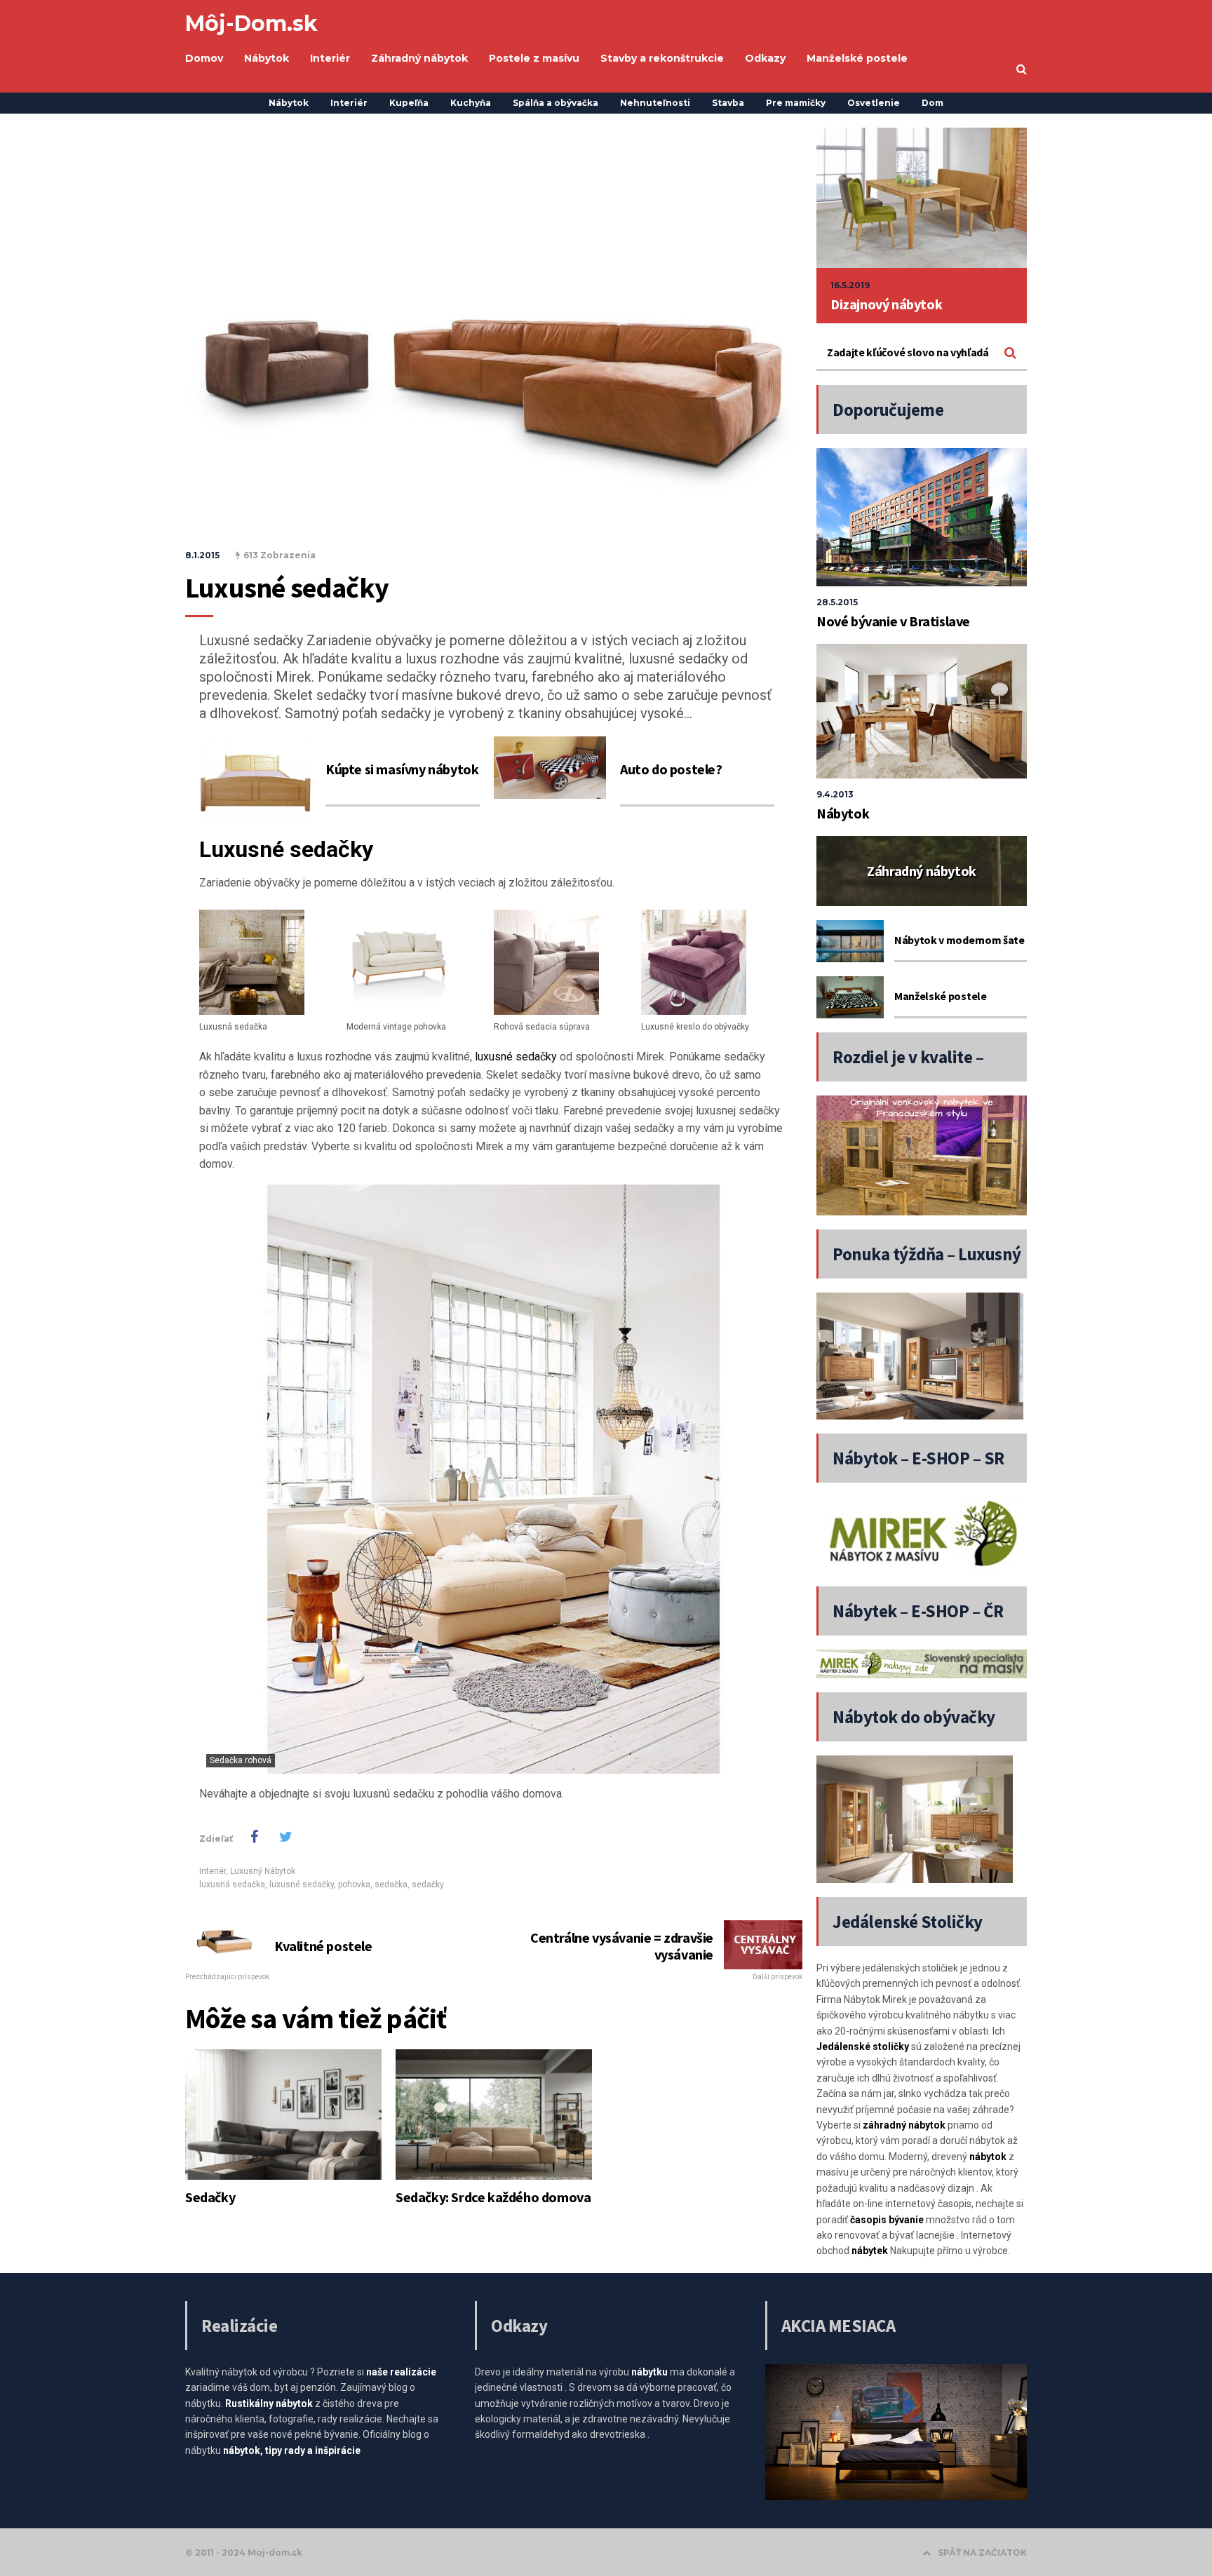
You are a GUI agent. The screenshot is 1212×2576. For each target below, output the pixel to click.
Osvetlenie (874, 103)
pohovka (354, 1884)
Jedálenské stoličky (863, 2046)
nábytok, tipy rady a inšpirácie (292, 2450)
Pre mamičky (796, 103)
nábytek (870, 2251)
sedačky (428, 1884)
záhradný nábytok (904, 2125)
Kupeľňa (409, 103)
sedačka (391, 1884)
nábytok (987, 2157)
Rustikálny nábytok (269, 2403)
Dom (932, 103)
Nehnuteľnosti (655, 103)
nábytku (649, 2372)
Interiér (349, 103)
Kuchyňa (471, 103)
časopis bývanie (887, 2220)
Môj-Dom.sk (251, 23)
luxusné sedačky (516, 1057)
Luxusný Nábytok (263, 1871)
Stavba (728, 103)
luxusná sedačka (232, 1884)
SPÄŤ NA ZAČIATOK (982, 2553)
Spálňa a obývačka (555, 103)
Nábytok (289, 103)
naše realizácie (401, 2372)
